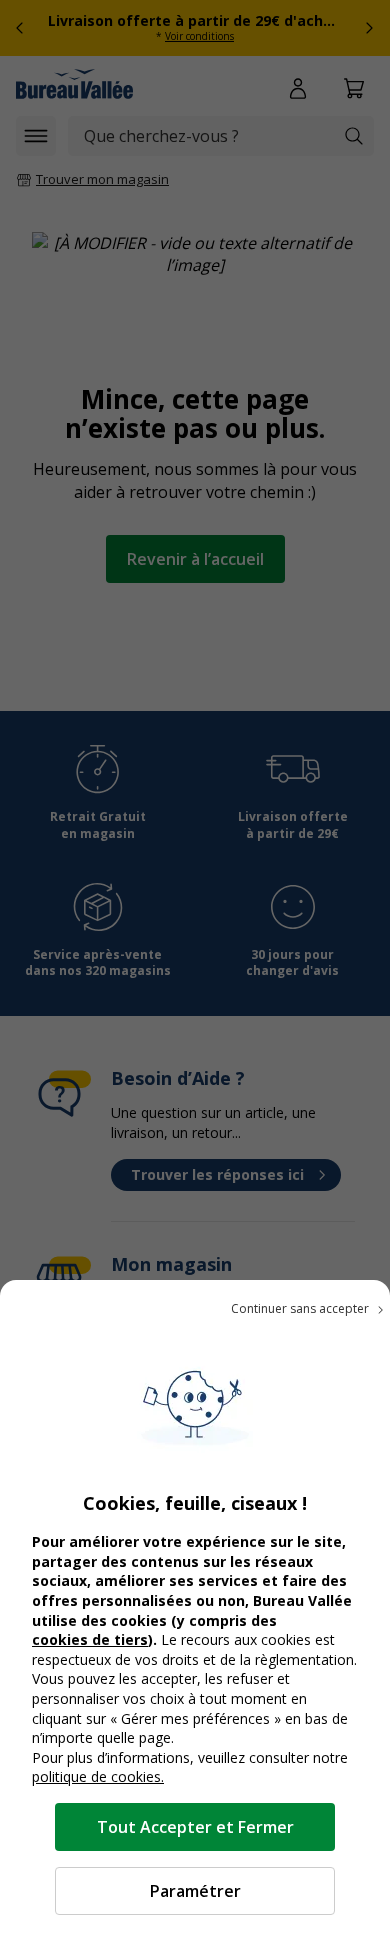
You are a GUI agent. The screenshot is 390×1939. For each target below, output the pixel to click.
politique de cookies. (98, 1776)
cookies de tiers (90, 1639)
